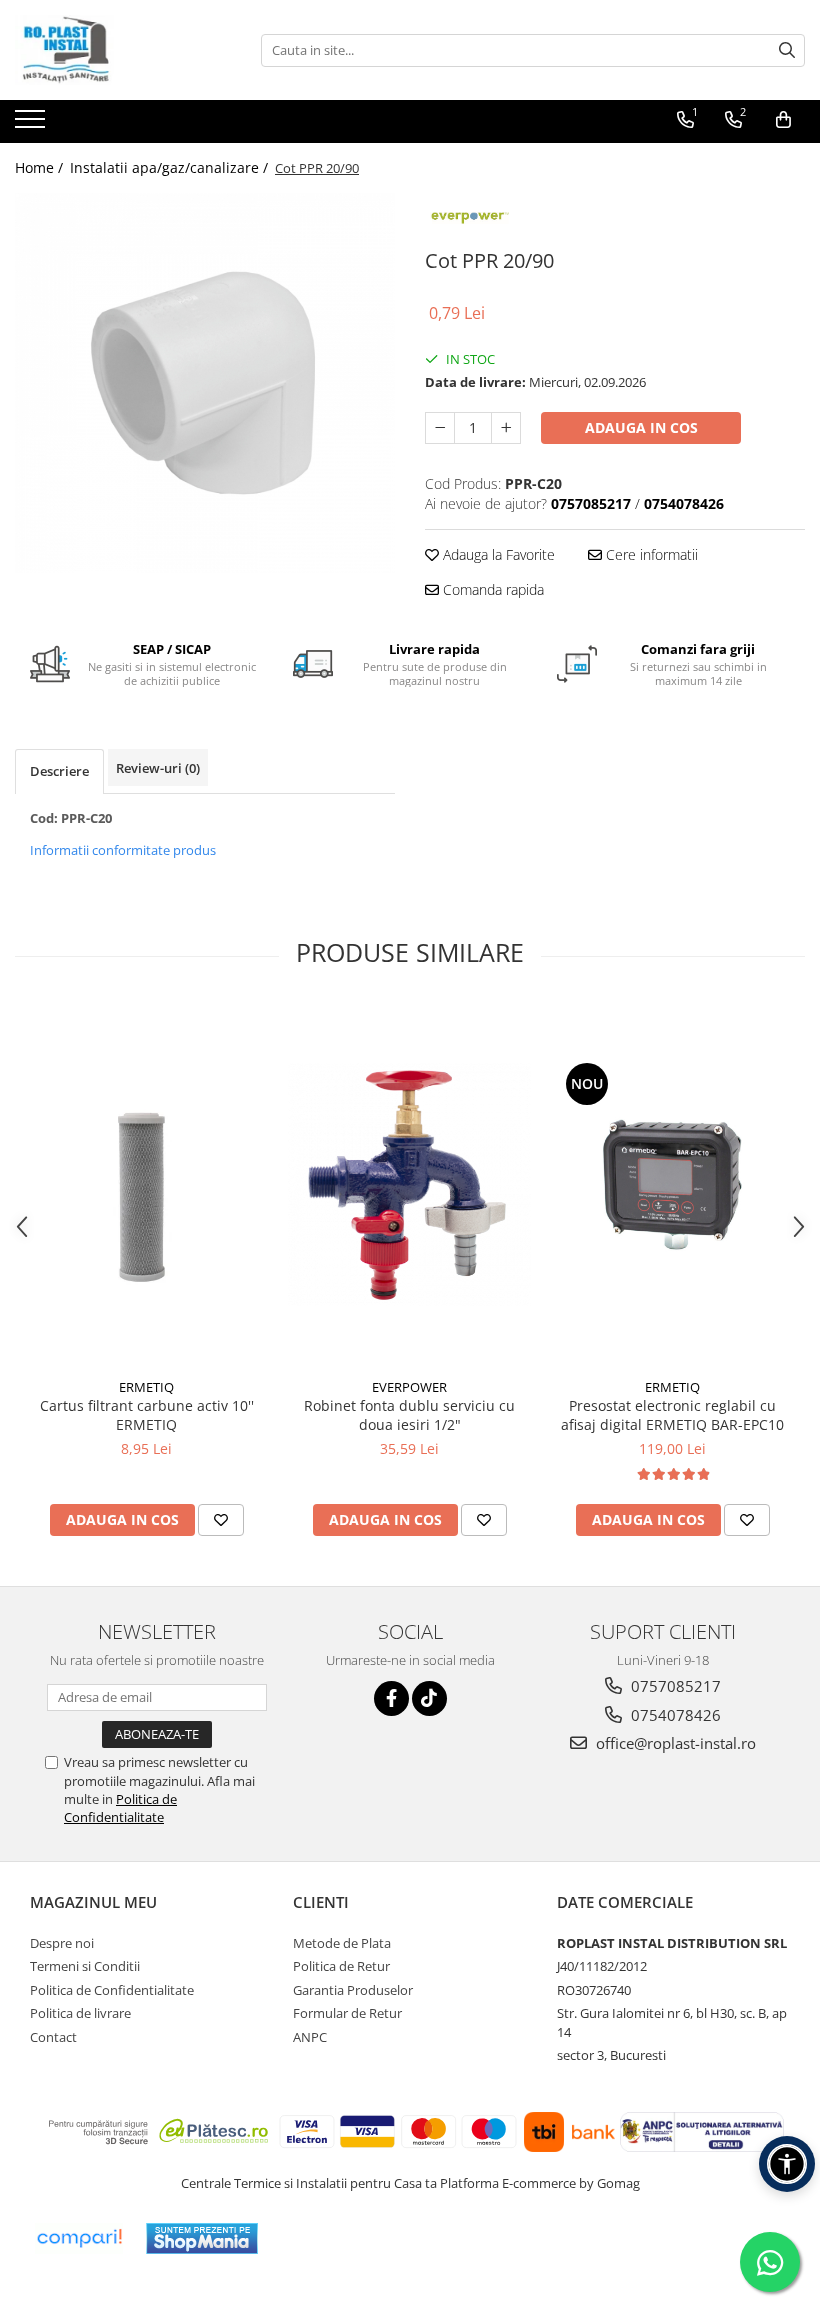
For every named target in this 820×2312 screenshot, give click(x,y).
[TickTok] (429, 1698)
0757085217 (674, 1686)
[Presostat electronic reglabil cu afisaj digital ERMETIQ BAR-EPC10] (672, 1185)
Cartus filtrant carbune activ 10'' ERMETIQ (147, 1415)
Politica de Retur (341, 1966)
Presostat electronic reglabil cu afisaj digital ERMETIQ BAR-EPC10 (672, 1415)
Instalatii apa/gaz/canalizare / (171, 167)
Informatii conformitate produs (123, 850)
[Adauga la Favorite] (221, 1520)
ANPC (310, 2037)
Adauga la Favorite (497, 554)
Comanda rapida (491, 589)
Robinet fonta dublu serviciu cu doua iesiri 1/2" (409, 1415)
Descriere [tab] (59, 771)
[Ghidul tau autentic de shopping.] (79, 2238)
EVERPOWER (409, 1387)
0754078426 (674, 1715)
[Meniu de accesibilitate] (787, 2164)
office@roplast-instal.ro (674, 1743)
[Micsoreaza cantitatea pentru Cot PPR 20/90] (440, 428)
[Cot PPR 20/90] (205, 383)
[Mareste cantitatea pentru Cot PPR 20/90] (506, 428)
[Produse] (32, 125)
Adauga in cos (641, 427)
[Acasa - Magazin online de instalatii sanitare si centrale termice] (115, 50)
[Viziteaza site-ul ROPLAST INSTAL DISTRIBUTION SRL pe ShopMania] (202, 2238)
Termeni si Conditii (85, 1966)
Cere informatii (650, 554)
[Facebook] (391, 1698)
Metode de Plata (342, 1943)
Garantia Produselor (353, 1990)
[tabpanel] (205, 383)
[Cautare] (787, 50)
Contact (53, 2037)
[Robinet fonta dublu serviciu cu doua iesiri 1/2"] (409, 1184)
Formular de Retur (347, 2013)
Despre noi (62, 1943)
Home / (41, 167)
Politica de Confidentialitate (120, 1808)
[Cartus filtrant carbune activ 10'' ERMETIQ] (146, 1185)
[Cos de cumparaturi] (783, 120)
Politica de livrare (80, 2013)
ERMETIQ (146, 1387)
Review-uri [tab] (158, 768)
